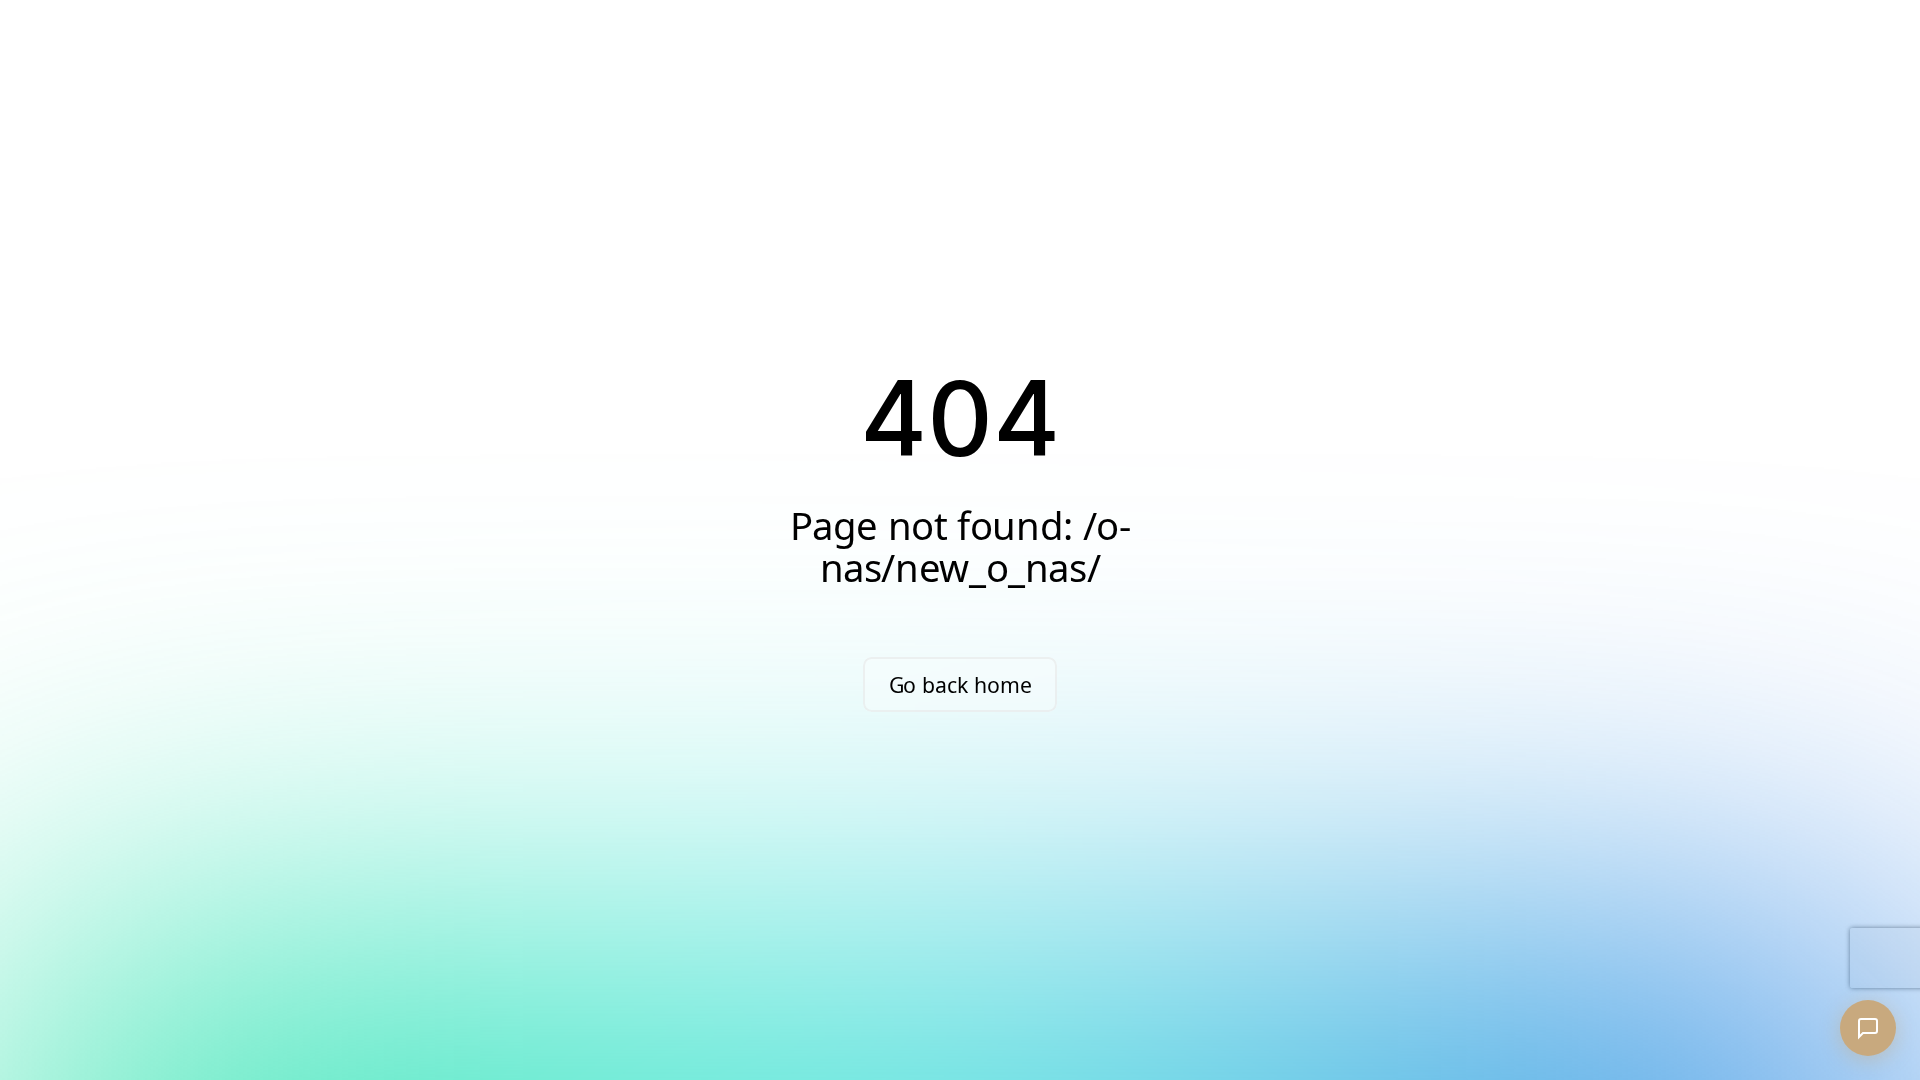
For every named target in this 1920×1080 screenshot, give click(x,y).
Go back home (960, 684)
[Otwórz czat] (1868, 1028)
